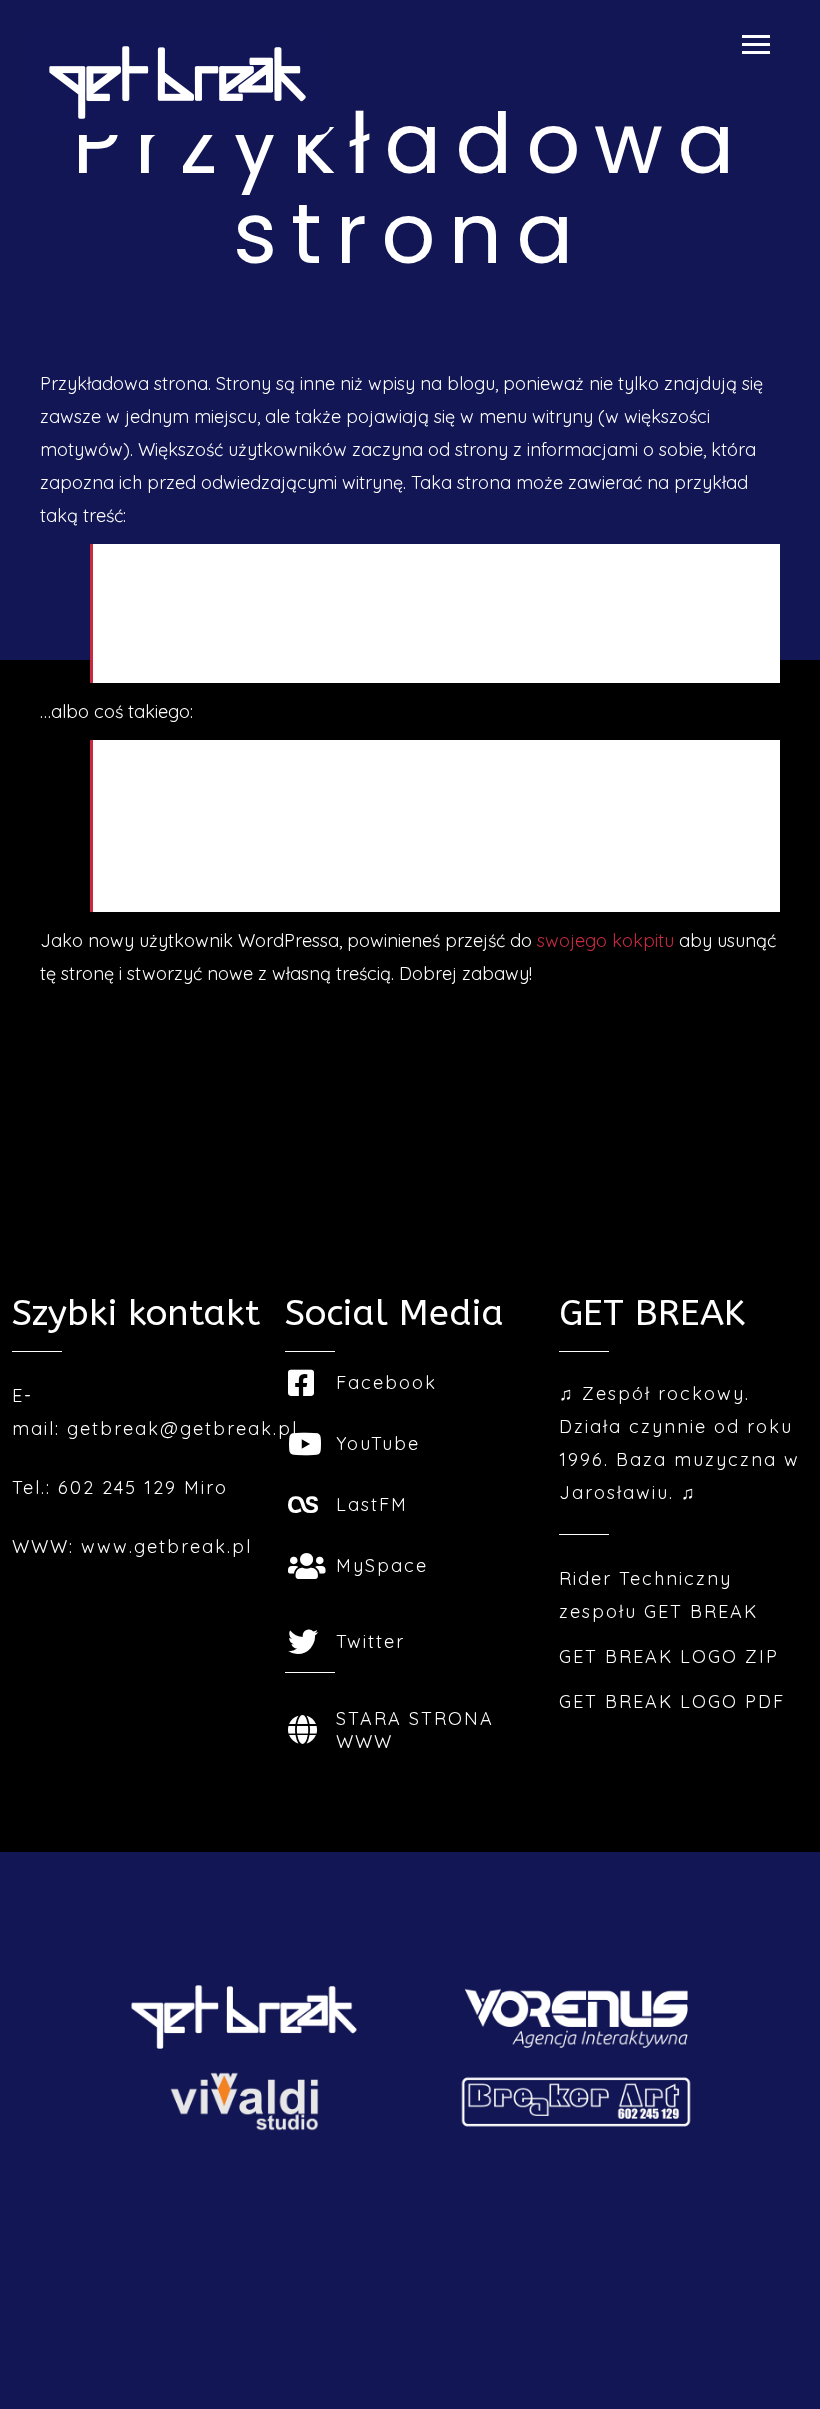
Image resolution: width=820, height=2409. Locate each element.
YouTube (378, 1443)
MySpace (382, 1565)
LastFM (372, 1504)
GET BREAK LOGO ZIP (669, 1656)
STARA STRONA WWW (415, 1730)
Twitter (370, 1641)
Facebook (386, 1382)
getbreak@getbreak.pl (182, 1428)
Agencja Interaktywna (410, 2275)
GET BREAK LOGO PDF (672, 1701)
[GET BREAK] (177, 82)
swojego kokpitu (605, 940)
